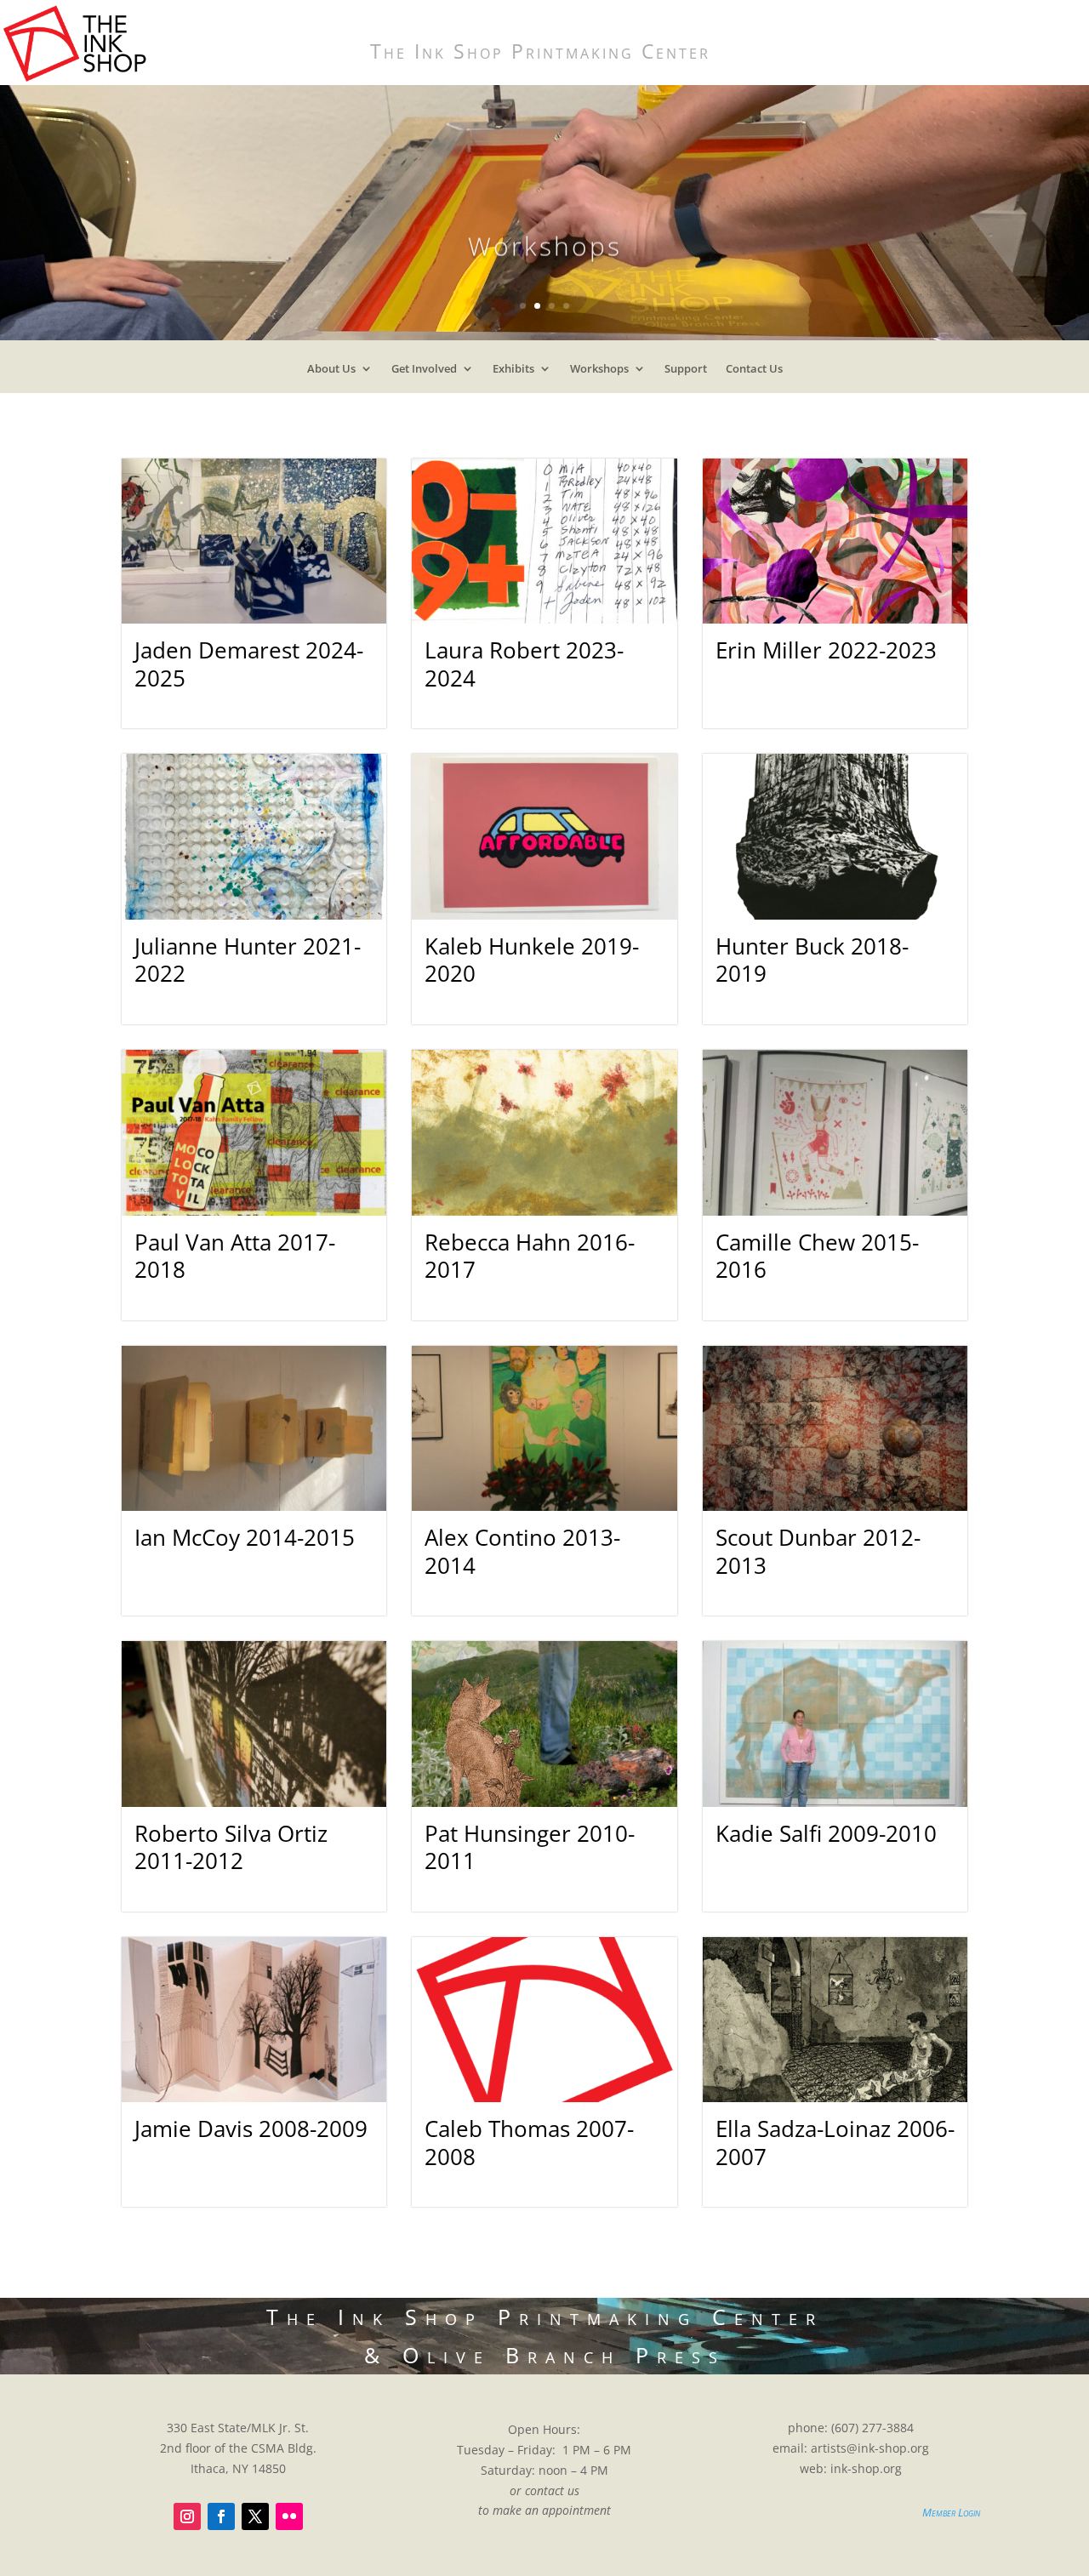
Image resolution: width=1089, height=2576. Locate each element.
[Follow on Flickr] (289, 2516)
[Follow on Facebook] (221, 2516)
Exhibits (513, 372)
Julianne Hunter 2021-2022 (248, 960)
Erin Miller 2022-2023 (826, 650)
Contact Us (754, 372)
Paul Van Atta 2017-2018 (235, 1256)
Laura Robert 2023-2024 (524, 664)
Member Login (951, 2512)
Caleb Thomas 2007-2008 (529, 2143)
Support (686, 372)
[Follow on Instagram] (187, 2516)
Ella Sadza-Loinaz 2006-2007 (835, 2143)
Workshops (599, 372)
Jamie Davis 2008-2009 (251, 2129)
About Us (331, 372)
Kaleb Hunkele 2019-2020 (532, 960)
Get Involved (424, 372)
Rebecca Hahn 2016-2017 (530, 1256)
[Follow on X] (255, 2516)
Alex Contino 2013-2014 (522, 1551)
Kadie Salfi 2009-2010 (826, 1833)
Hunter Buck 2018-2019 (812, 960)
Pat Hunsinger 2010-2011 (530, 1847)
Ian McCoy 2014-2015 (245, 1537)
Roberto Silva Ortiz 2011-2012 (231, 1847)
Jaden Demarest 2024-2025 (249, 664)
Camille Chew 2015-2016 (817, 1256)
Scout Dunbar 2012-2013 (818, 1551)
